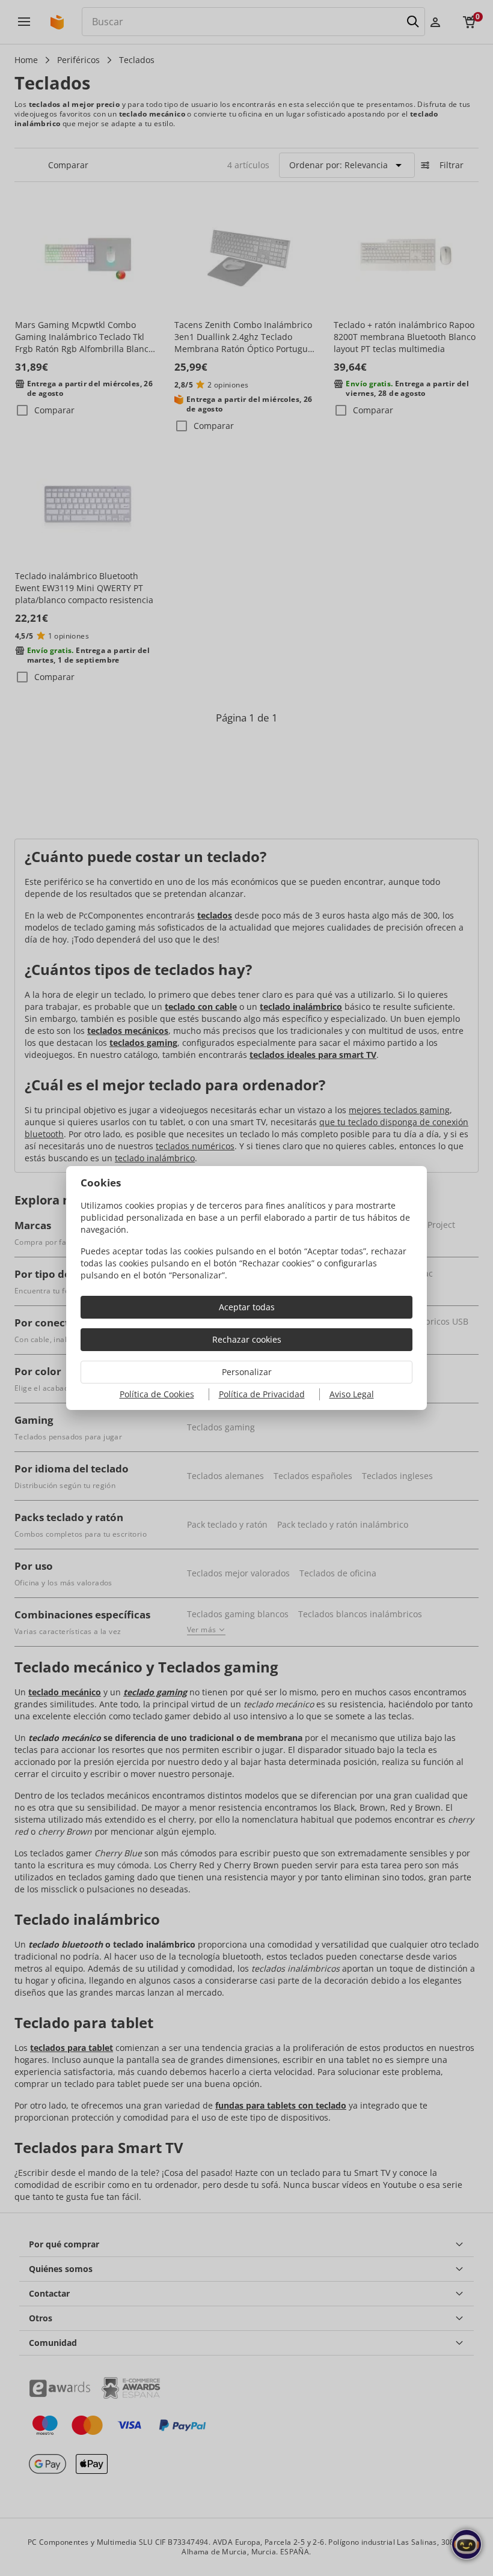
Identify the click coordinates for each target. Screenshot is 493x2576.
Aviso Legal (352, 1394)
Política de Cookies (157, 1394)
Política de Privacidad (262, 1394)
